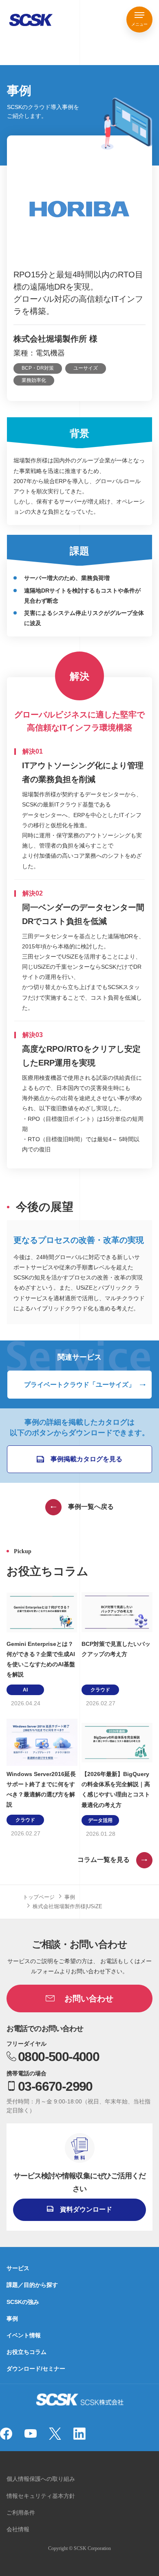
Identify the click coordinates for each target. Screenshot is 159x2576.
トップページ (39, 1897)
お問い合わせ (89, 1998)
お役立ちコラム (26, 2352)
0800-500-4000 (59, 2057)
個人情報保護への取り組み (41, 2479)
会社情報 (18, 2529)
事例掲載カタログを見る (86, 1459)
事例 (70, 1897)
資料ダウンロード (86, 2209)
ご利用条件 (21, 2513)
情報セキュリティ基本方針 (41, 2496)
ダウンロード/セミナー (36, 2369)
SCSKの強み (23, 2302)
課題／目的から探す (32, 2285)
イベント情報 (24, 2335)
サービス (18, 2268)
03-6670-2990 (55, 2086)
